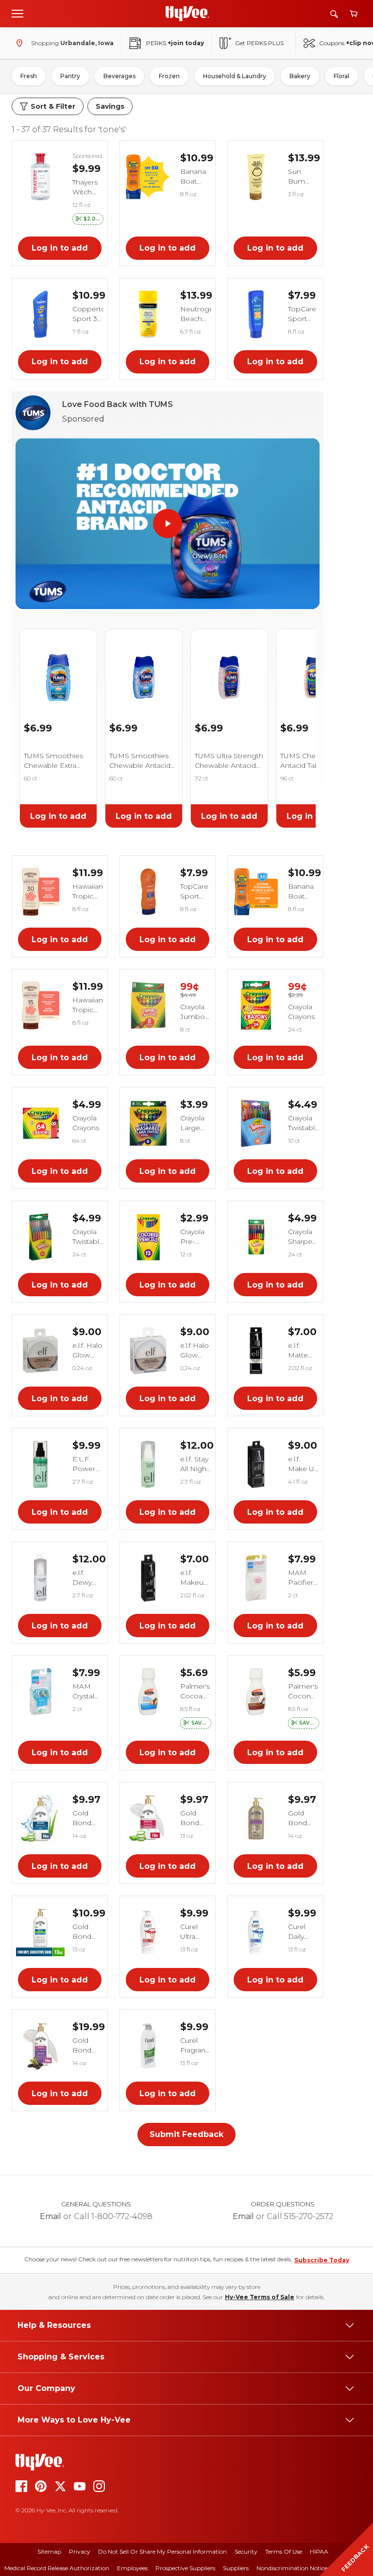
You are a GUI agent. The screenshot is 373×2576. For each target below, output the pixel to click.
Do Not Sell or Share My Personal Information (162, 2551)
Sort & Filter (53, 106)
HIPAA (319, 2551)
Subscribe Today (322, 2260)
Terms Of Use (284, 2551)
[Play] (168, 524)
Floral (341, 76)
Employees (132, 2568)
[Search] (334, 14)
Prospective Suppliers (185, 2568)
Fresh (29, 76)
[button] (88, 219)
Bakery (300, 76)
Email (51, 2216)
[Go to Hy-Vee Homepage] (187, 14)
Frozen (169, 76)
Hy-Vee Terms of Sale (260, 2297)
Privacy (80, 2551)
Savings (110, 106)
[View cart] (354, 14)
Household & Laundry (235, 76)
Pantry (70, 76)
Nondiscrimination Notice (292, 2568)
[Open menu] (17, 13)
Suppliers (236, 2568)
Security (246, 2551)
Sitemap (49, 2551)
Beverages (119, 76)
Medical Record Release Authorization (57, 2568)
